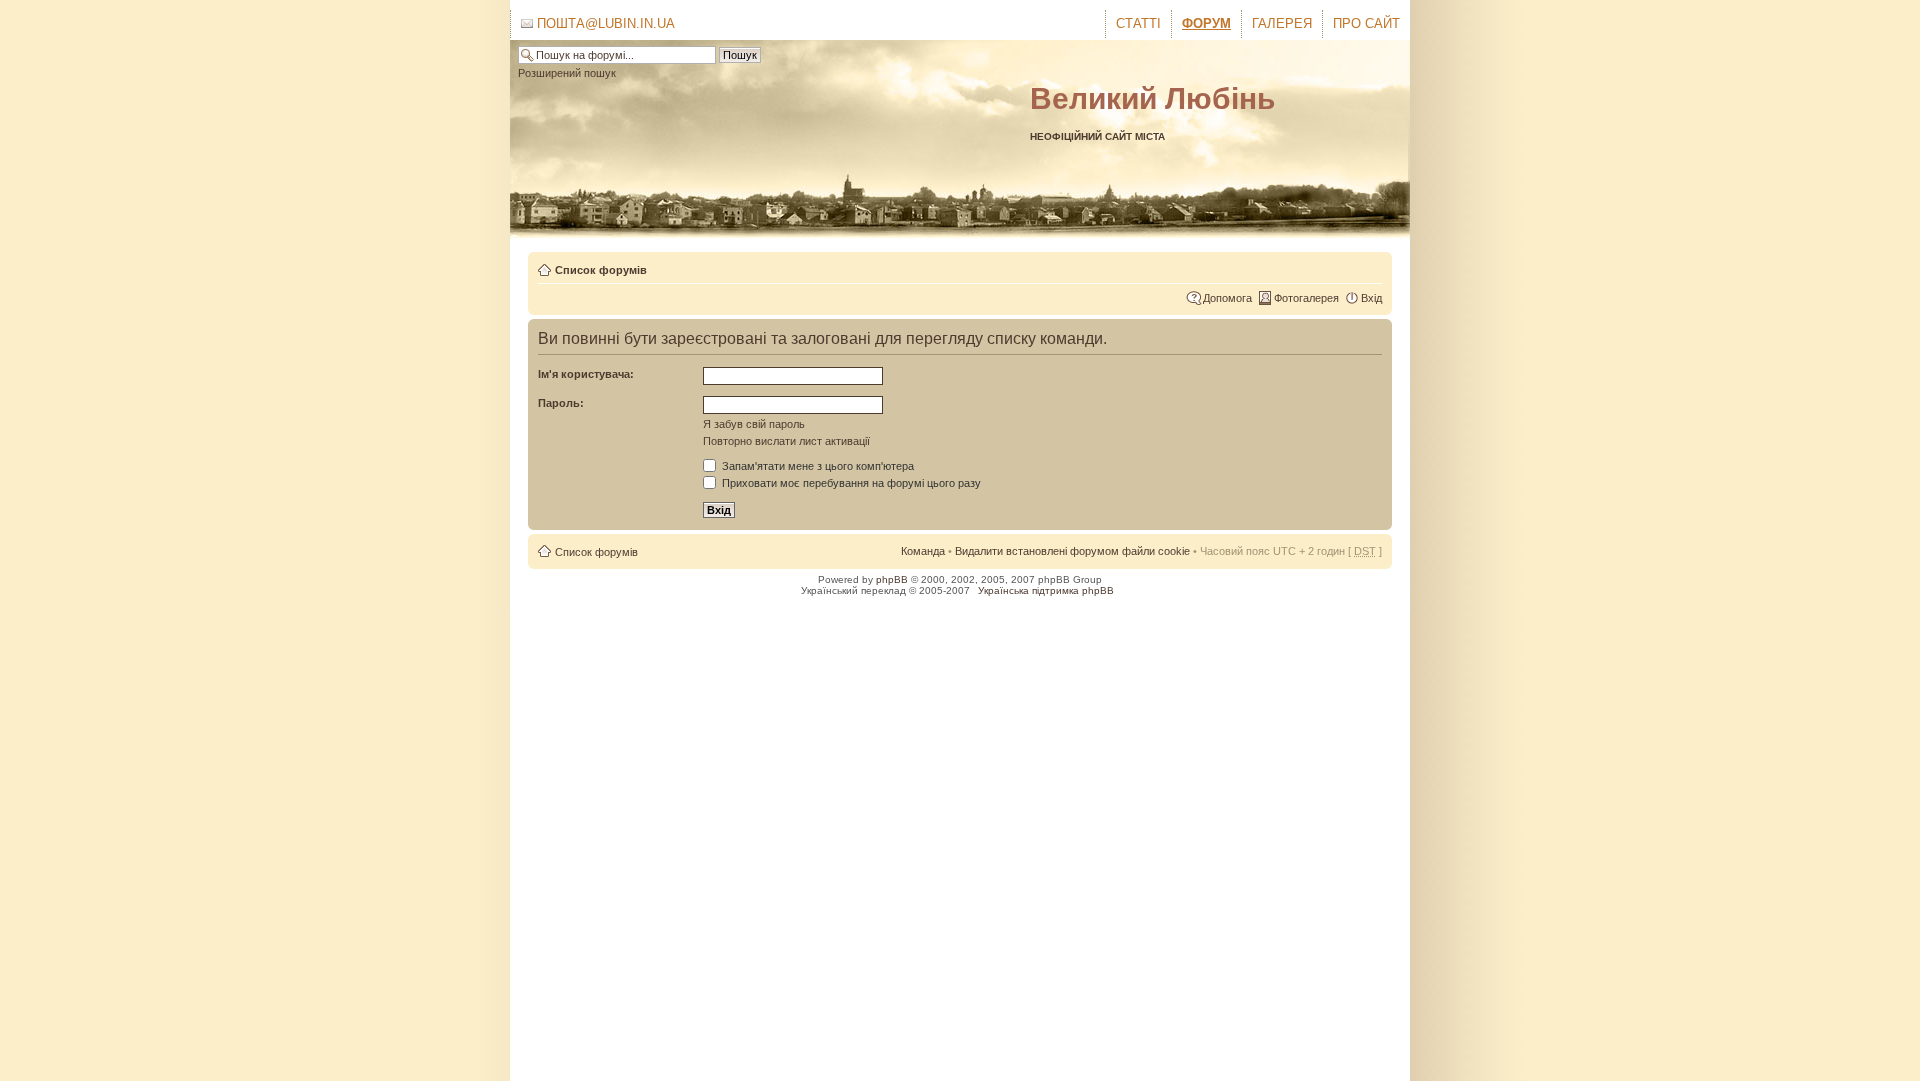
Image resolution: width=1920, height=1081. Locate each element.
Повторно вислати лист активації (786, 441)
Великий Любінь (1152, 98)
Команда (923, 551)
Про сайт (1366, 23)
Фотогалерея (1306, 298)
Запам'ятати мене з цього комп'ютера (816, 466)
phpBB (892, 579)
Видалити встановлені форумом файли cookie (1072, 551)
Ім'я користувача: (586, 374)
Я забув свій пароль (754, 424)
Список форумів (601, 270)
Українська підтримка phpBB (1046, 590)
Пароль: (561, 403)
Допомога (1227, 298)
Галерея (1282, 23)
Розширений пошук (567, 73)
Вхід (1371, 298)
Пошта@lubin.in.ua (604, 23)
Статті (1138, 23)
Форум (1206, 23)
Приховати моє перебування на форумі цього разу (850, 483)
